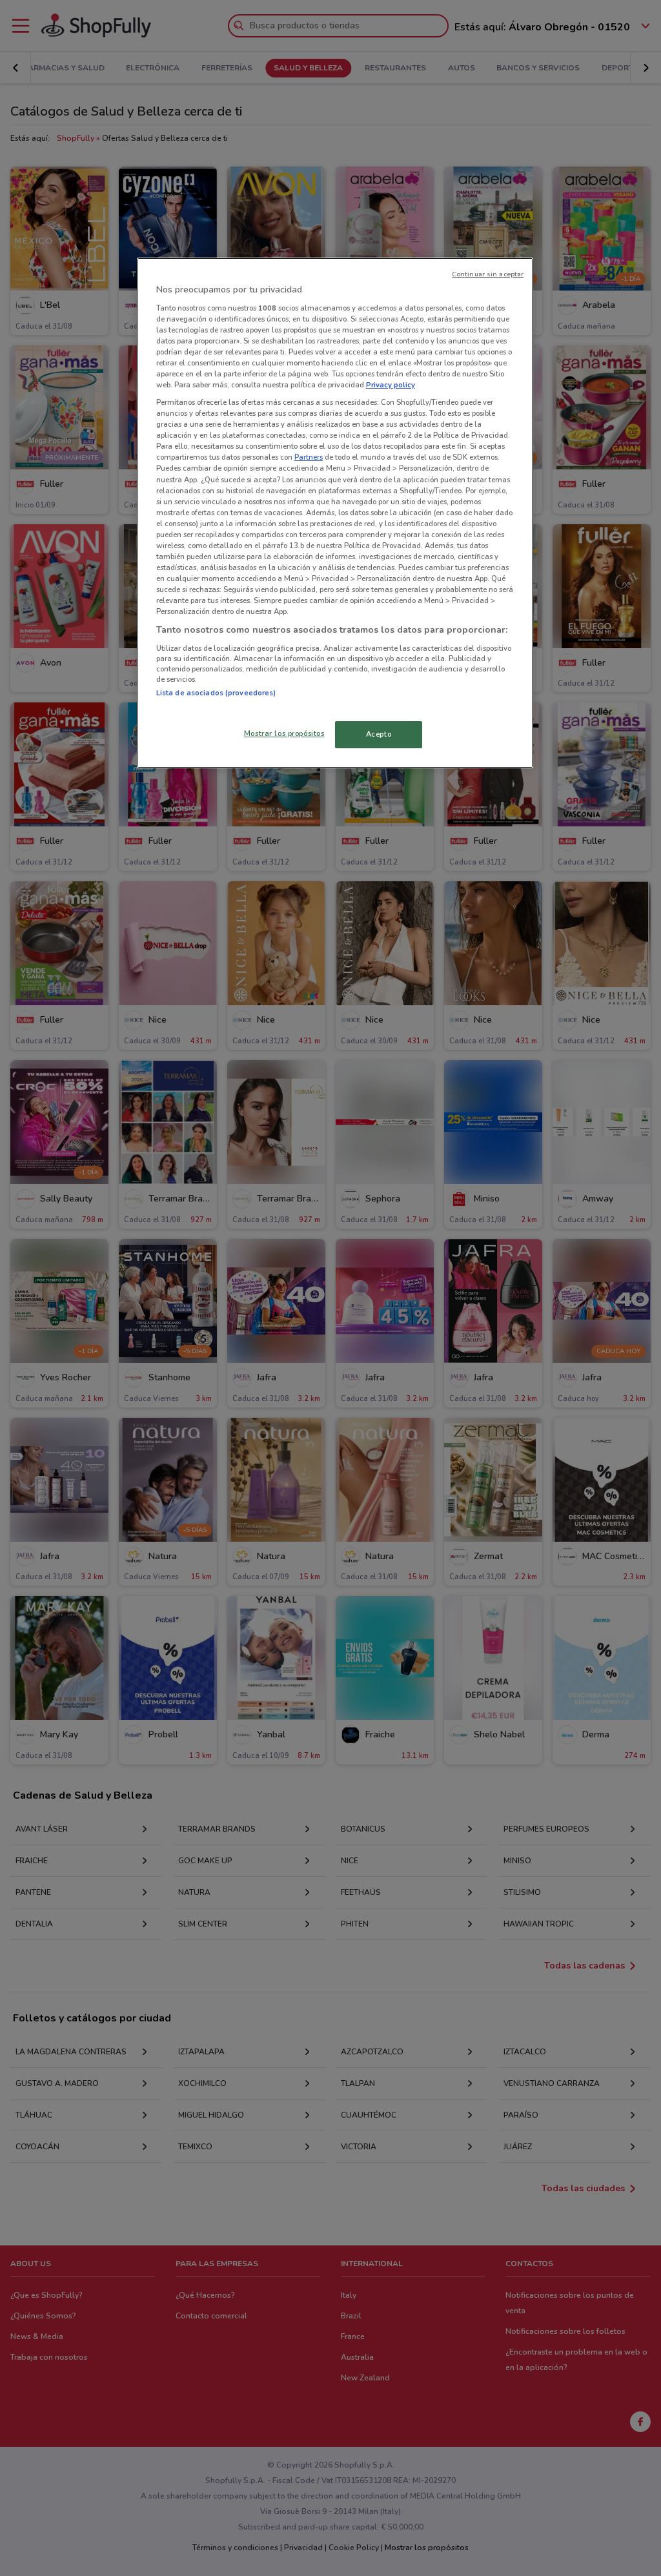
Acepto (379, 734)
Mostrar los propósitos (284, 733)
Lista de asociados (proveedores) (216, 693)
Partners (309, 457)
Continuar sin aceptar (488, 274)
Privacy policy (391, 385)
